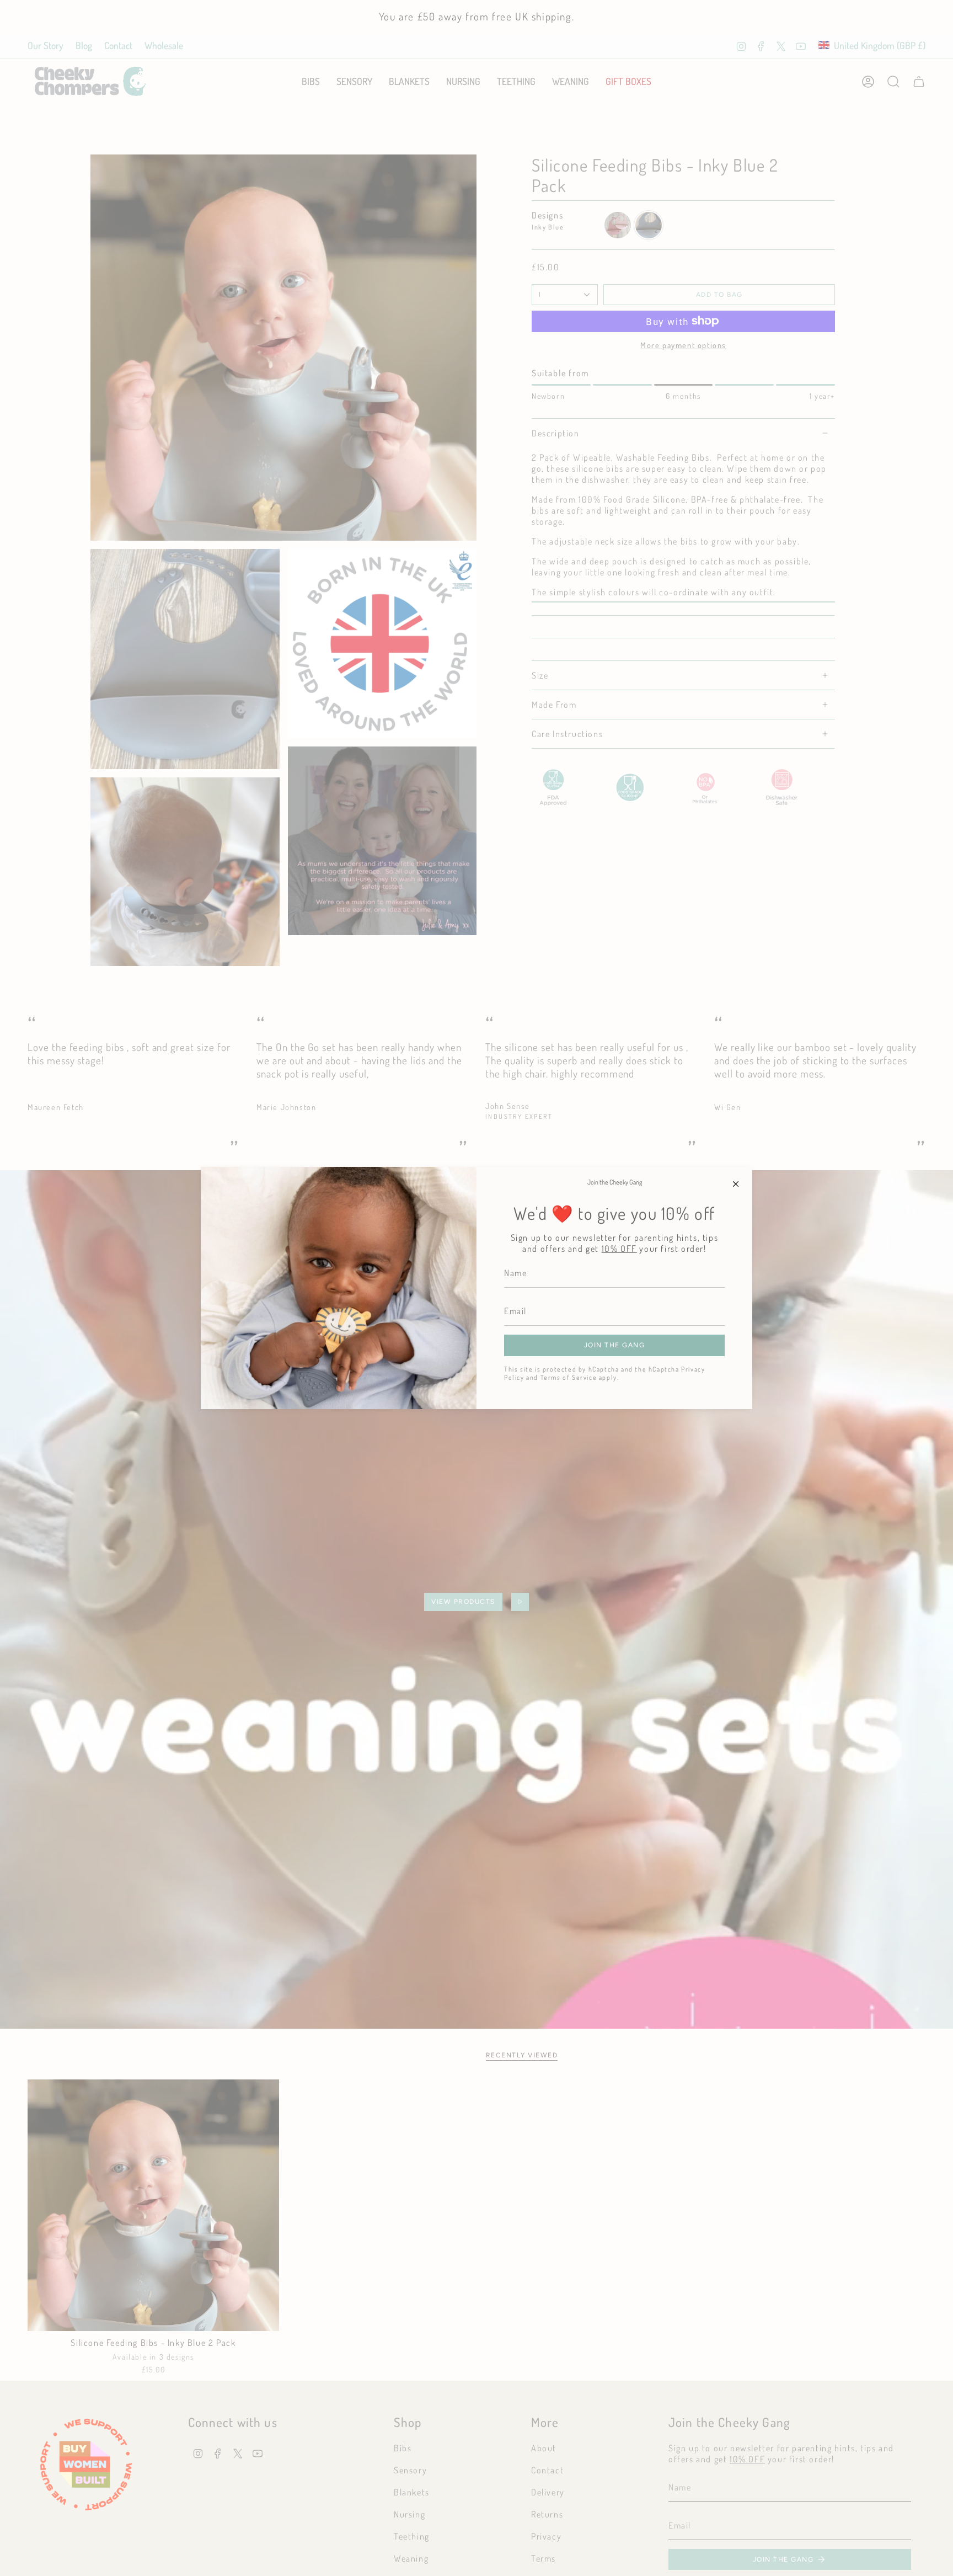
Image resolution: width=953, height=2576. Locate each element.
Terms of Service (569, 1377)
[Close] (736, 1183)
